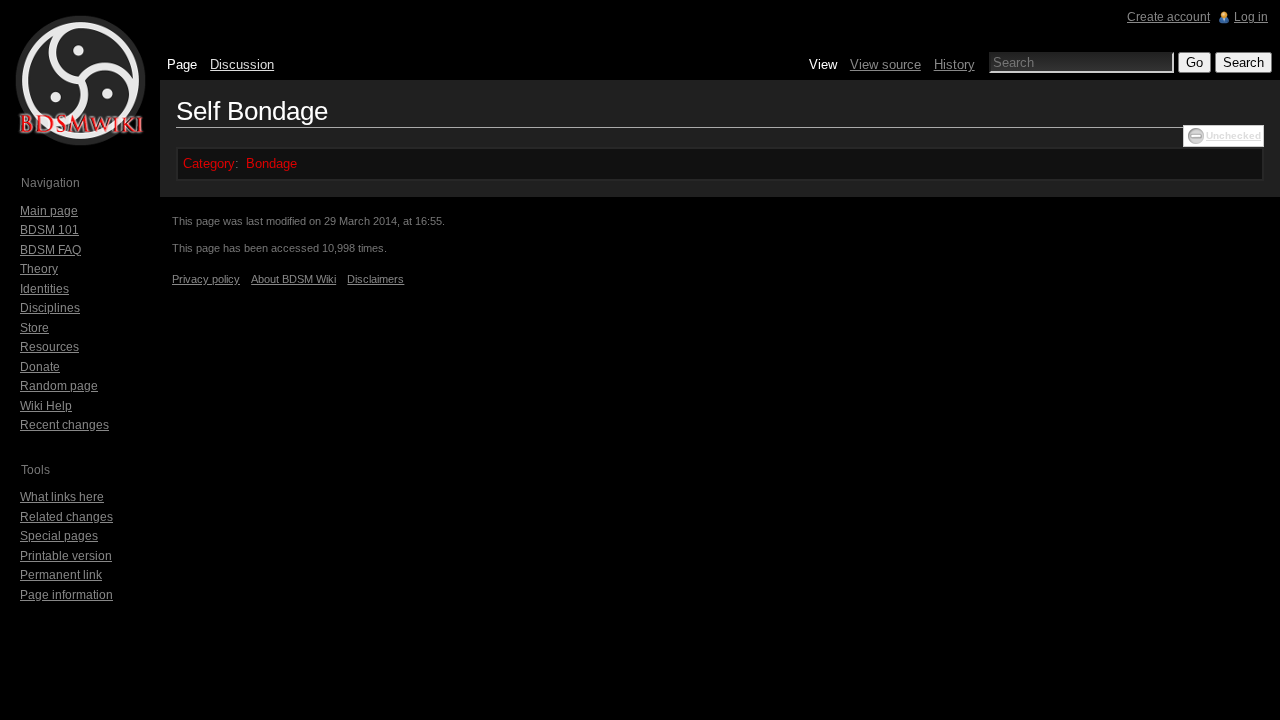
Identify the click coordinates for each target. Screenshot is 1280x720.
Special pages (59, 536)
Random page (59, 386)
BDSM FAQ (50, 250)
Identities (44, 289)
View (823, 64)
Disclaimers (375, 279)
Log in (1251, 17)
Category (209, 163)
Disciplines (50, 308)
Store (34, 328)
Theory (39, 269)
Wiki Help (46, 406)
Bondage (271, 163)
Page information (66, 595)
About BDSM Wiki (293, 279)
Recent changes (64, 425)
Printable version (66, 556)
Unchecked (1233, 135)
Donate (40, 367)
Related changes (66, 517)
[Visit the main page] (80, 80)
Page (182, 64)
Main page (49, 211)
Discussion (242, 64)
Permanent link (61, 575)
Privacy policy (206, 279)
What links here (62, 497)
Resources (49, 347)
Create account (1168, 17)
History (954, 64)
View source (885, 64)
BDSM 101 (49, 230)
